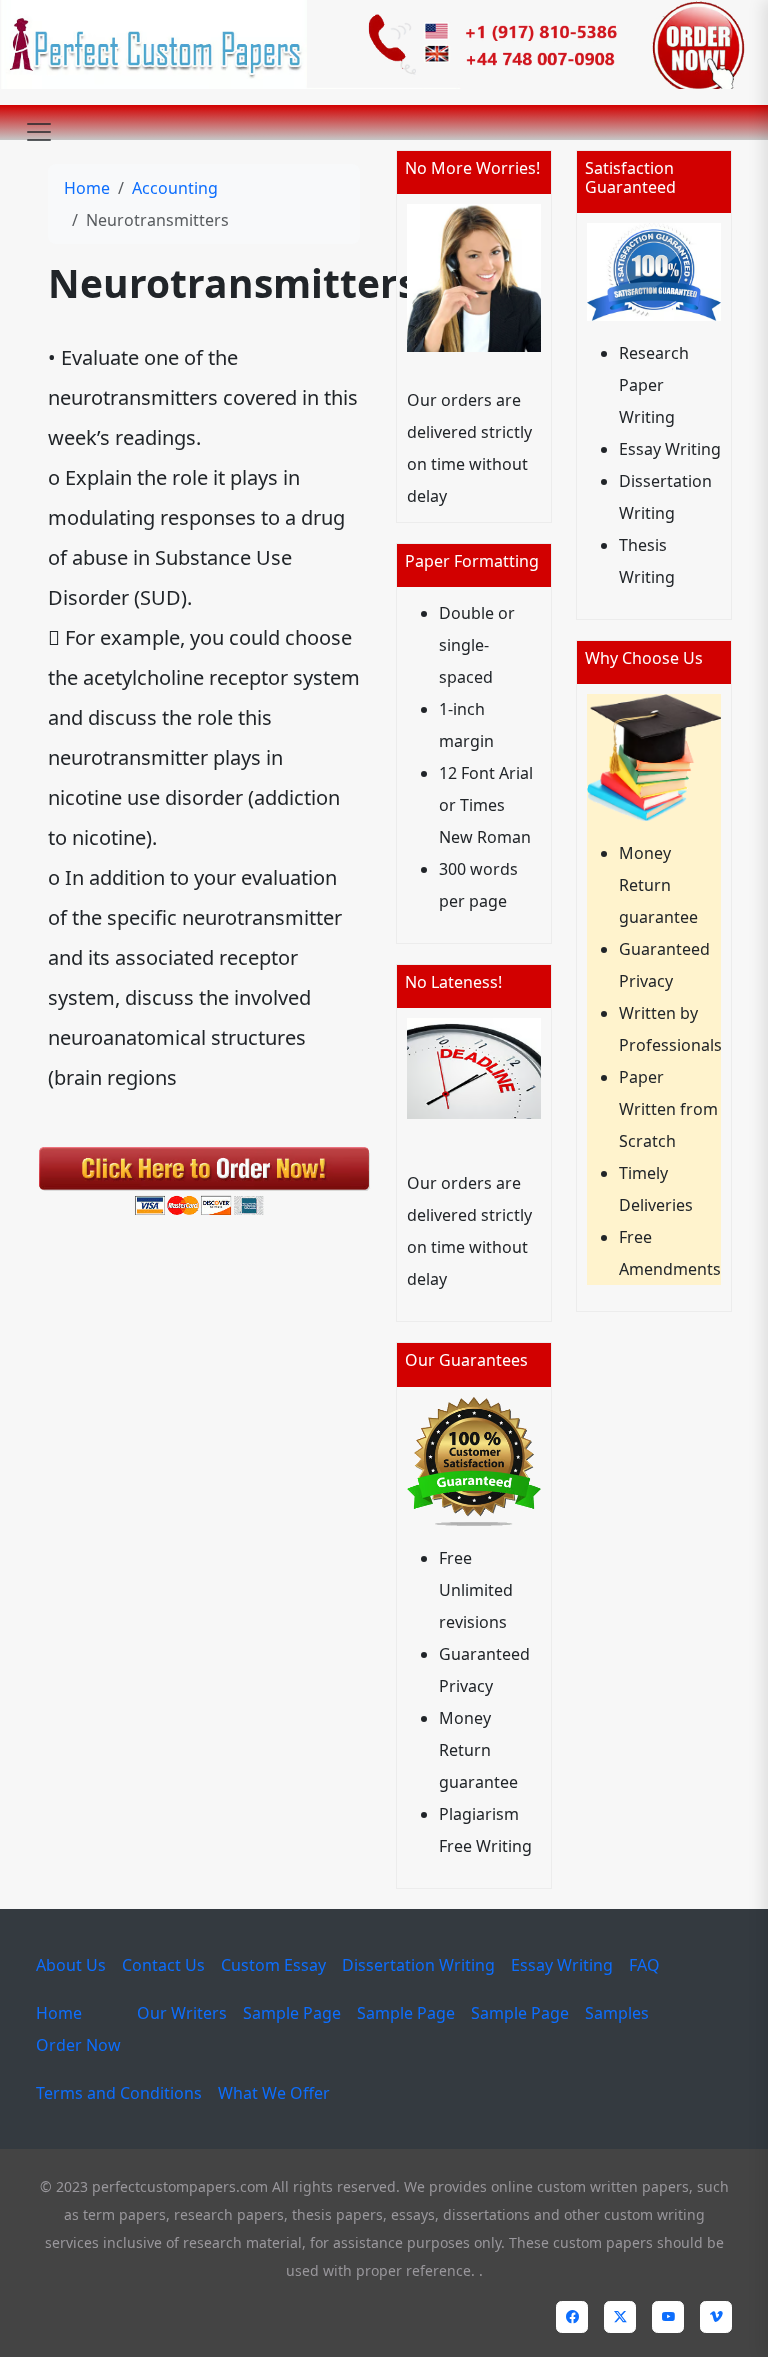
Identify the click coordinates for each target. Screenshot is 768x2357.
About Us (71, 1965)
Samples (617, 2013)
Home (87, 188)
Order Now (78, 2045)
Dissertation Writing (418, 1965)
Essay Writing (562, 1965)
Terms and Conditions (119, 2093)
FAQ (644, 1965)
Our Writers (182, 2013)
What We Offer (274, 2093)
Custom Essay (273, 1965)
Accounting (175, 188)
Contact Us (163, 1965)
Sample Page (292, 2013)
